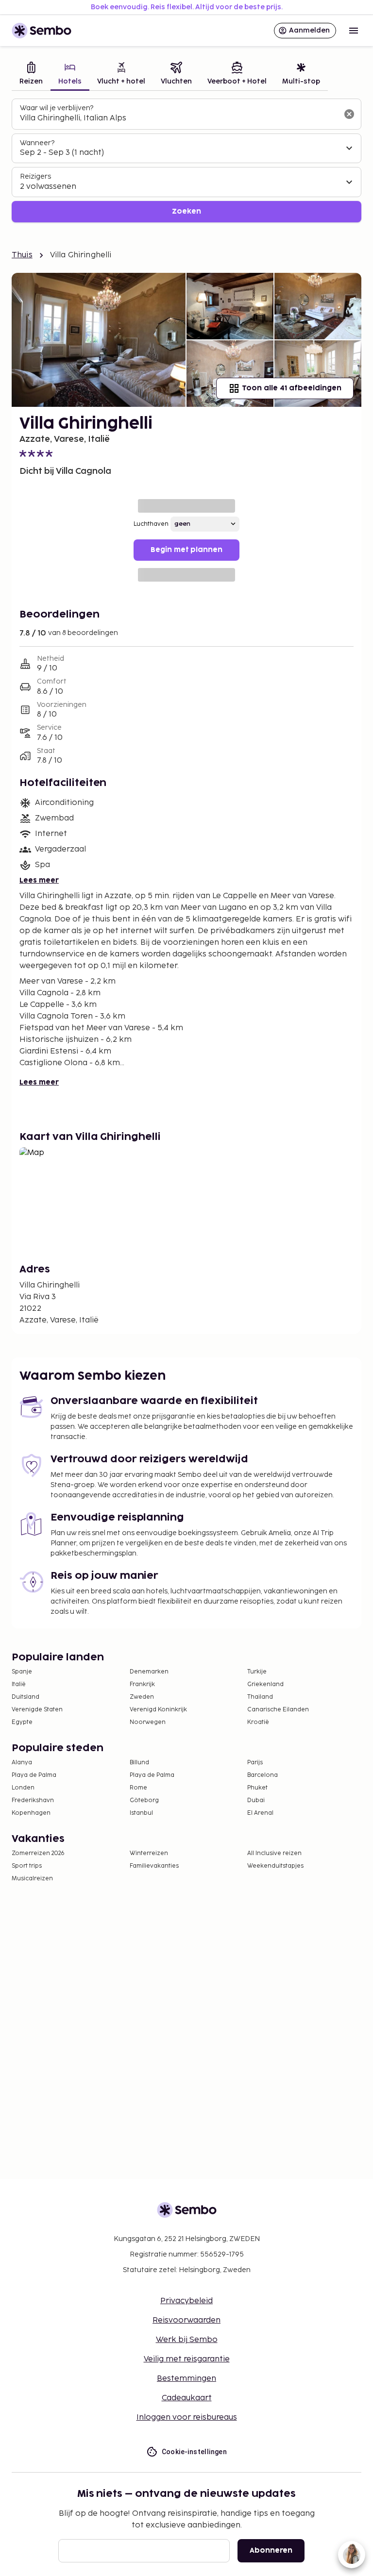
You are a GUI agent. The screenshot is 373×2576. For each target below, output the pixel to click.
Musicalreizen (32, 1879)
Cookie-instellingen (195, 2452)
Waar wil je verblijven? (57, 108)
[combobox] (179, 118)
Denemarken (149, 1672)
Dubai (256, 1800)
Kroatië (258, 1722)
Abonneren (271, 2551)
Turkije (257, 1672)
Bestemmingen (186, 2379)
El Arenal (260, 1813)
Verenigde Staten (37, 1710)
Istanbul (141, 1813)
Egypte (22, 1722)
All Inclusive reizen (274, 1853)
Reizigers (35, 176)
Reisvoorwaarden (186, 2320)
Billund (139, 1763)
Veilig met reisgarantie (187, 2359)
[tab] (31, 75)
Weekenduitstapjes (275, 1866)
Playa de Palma (34, 1775)
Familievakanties (154, 1866)
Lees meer (39, 880)
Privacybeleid (186, 2301)
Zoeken (186, 211)
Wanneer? (37, 143)
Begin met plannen (186, 550)
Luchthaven (151, 524)
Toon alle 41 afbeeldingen (292, 388)
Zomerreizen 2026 (38, 1853)
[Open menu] (354, 31)
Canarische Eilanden (278, 1710)
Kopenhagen (31, 1813)
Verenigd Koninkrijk (158, 1710)
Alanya (22, 1763)
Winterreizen (149, 1853)
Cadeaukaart (187, 2398)
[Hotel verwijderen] (349, 114)
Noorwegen (148, 1722)
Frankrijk (142, 1684)
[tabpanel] (186, 160)
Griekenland (265, 1684)
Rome (138, 1788)
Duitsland (25, 1697)
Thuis (22, 255)
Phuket (257, 1788)
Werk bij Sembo (187, 2340)
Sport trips (27, 1866)
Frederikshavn (33, 1800)
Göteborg (144, 1800)
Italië (19, 1684)
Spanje (22, 1672)
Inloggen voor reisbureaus (187, 2417)
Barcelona (263, 1775)
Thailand (260, 1697)
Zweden (142, 1697)
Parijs (255, 1763)
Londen (23, 1788)
